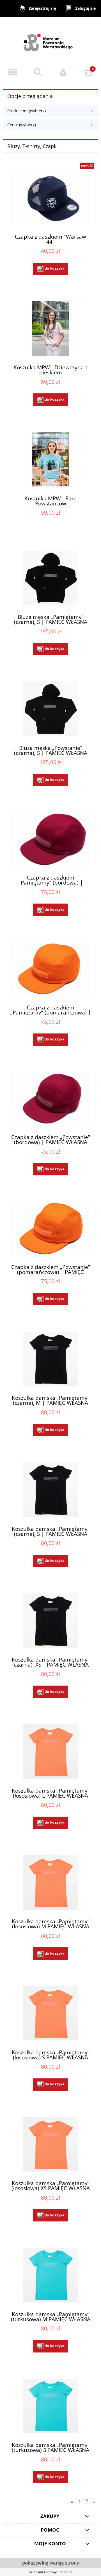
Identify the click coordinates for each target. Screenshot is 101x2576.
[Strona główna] (51, 41)
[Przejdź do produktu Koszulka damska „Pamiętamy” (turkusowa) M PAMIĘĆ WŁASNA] (50, 2275)
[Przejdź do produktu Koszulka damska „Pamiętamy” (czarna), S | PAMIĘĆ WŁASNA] (50, 1490)
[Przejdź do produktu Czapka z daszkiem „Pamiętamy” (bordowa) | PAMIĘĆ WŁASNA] (50, 839)
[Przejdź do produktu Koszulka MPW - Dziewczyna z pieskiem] (50, 328)
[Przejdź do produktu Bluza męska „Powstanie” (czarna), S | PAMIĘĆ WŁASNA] (50, 709)
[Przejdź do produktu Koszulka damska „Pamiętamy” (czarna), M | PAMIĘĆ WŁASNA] (50, 1359)
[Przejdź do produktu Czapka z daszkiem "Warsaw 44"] (50, 198)
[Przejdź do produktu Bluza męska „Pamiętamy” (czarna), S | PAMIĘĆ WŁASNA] (50, 578)
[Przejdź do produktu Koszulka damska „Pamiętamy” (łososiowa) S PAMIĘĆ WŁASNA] (50, 2013)
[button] (13, 72)
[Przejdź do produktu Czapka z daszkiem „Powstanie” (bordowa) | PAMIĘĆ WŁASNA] (50, 1099)
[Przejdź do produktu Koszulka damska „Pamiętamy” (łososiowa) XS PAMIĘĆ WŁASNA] (50, 2144)
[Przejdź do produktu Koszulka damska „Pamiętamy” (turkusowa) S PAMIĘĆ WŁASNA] (50, 2406)
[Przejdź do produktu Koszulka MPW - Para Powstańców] (50, 459)
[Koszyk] (88, 72)
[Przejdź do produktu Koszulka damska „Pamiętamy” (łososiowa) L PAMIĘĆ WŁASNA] (50, 1751)
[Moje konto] (63, 72)
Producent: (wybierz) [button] (27, 111)
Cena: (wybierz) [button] (22, 125)
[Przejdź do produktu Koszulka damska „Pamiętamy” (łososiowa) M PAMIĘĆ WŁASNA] (50, 1882)
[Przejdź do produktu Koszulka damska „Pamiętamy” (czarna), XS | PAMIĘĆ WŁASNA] (50, 1621)
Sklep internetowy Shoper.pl (51, 2572)
